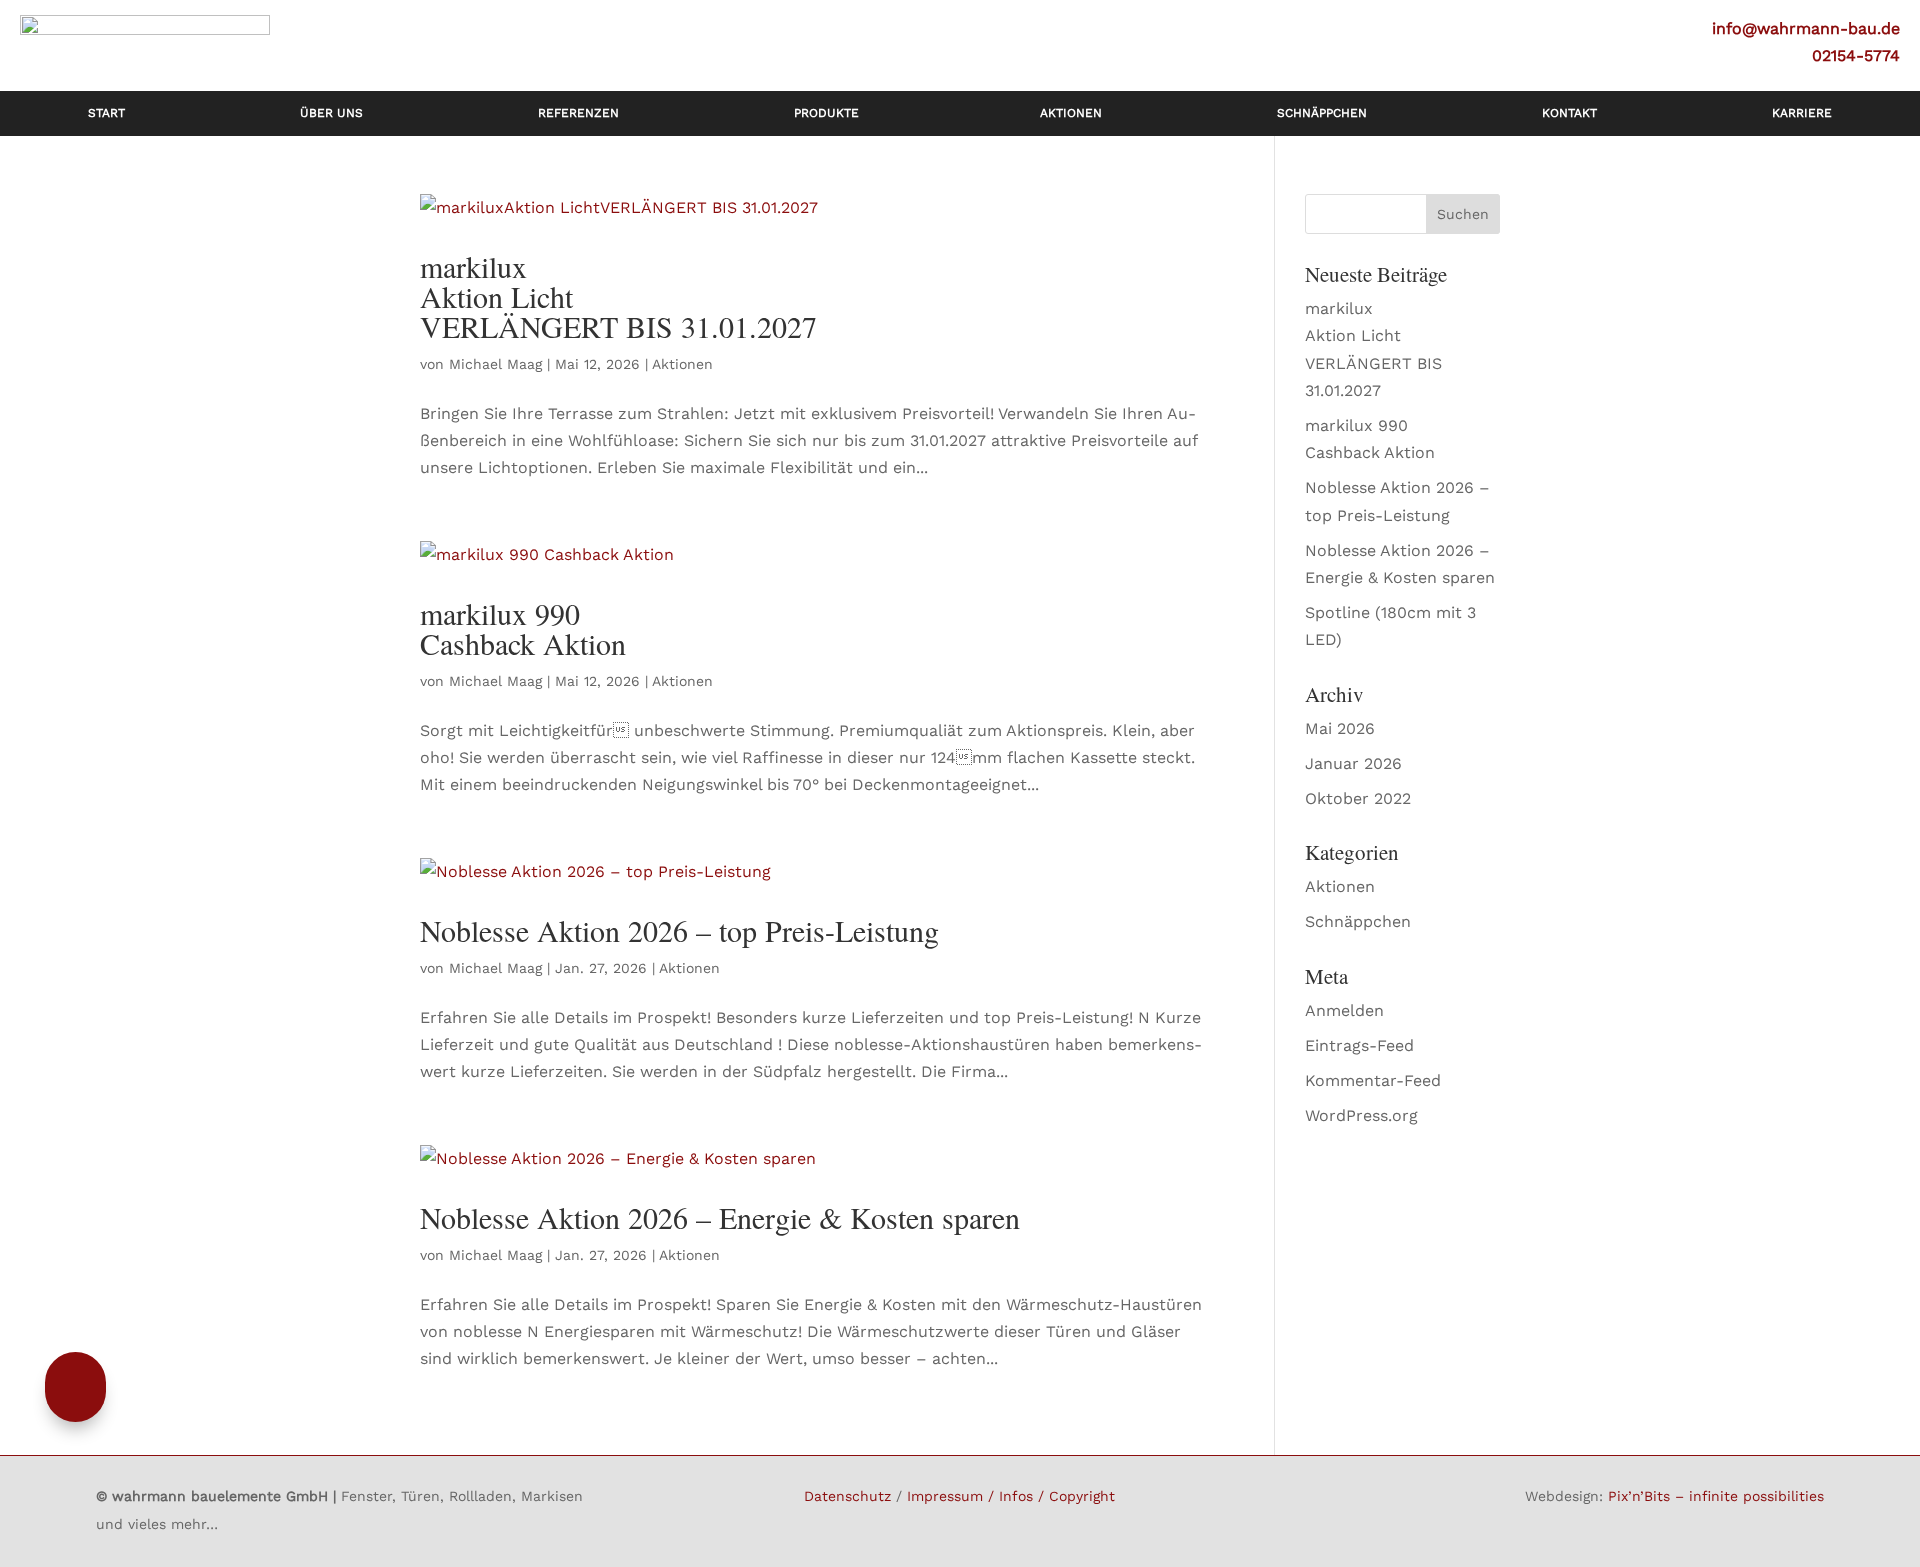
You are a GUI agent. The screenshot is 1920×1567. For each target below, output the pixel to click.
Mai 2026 (1340, 728)
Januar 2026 (1353, 763)
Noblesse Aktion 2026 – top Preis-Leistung (679, 930)
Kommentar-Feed (1373, 1080)
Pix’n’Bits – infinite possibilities (1716, 1496)
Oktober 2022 (1358, 798)
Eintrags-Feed (1359, 1045)
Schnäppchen (1358, 921)
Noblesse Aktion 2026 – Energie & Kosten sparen (720, 1217)
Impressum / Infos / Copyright (1011, 1496)
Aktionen (682, 364)
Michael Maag (495, 364)
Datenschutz (847, 1496)
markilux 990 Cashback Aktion (523, 628)
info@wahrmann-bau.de (1806, 28)
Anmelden (1344, 1010)
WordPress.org (1361, 1115)
